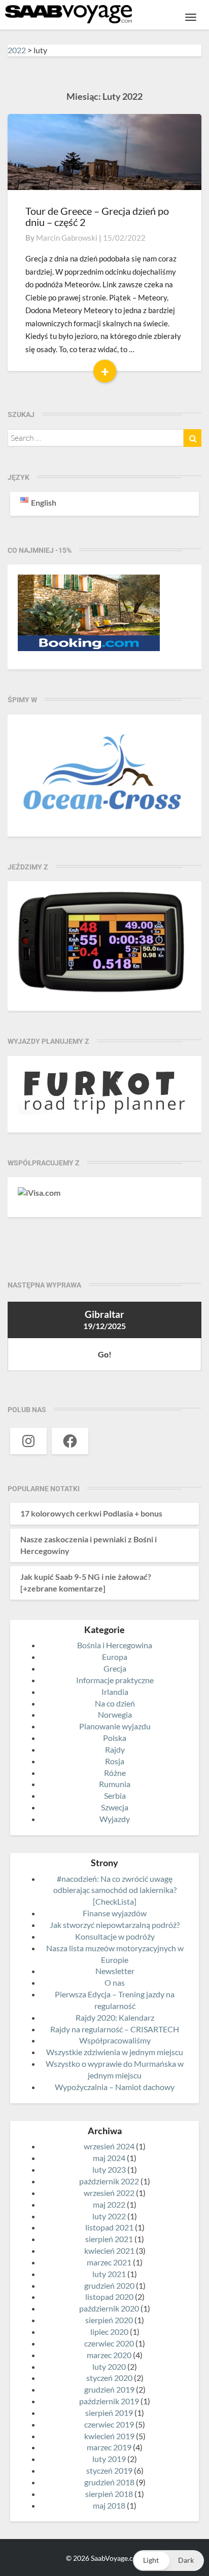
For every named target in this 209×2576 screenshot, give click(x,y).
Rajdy (115, 1749)
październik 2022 (109, 2181)
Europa (115, 1657)
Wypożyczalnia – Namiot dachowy (115, 2087)
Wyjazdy (115, 1819)
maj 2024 (109, 2158)
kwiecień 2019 (109, 2436)
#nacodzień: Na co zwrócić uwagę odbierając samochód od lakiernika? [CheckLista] (115, 1890)
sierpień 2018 (109, 2494)
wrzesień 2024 (109, 2146)
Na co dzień (115, 1703)
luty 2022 (109, 2216)
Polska (115, 1738)
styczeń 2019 (109, 2470)
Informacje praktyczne (115, 1680)
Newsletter (115, 1971)
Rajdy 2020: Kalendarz (115, 2017)
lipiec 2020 (109, 2332)
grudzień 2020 (109, 2285)
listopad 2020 (109, 2297)
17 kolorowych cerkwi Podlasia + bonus (91, 1513)
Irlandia (115, 1692)
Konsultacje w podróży (115, 1936)
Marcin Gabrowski (67, 238)
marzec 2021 (109, 2262)
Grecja (115, 1668)
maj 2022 (109, 2204)
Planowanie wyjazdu (115, 1726)
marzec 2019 (109, 2447)
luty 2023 (109, 2169)
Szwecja (115, 1807)
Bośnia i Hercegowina (115, 1645)
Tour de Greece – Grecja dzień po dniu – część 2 (97, 216)
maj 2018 (109, 2505)
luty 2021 (109, 2274)
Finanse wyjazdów (115, 1913)
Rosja (115, 1761)
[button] (168, 2561)
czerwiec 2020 (109, 2343)
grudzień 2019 (109, 2389)
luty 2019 (109, 2459)
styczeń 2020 (109, 2378)
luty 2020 (109, 2366)
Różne (115, 1773)
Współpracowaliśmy (115, 2040)
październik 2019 (109, 2401)
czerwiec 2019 (109, 2424)
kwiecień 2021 (109, 2250)
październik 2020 (109, 2308)
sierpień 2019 (109, 2413)
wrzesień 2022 (109, 2193)
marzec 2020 (109, 2355)
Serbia (115, 1795)
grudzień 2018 (109, 2482)
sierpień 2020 (109, 2320)
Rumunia (115, 1784)
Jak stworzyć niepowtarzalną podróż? (115, 1925)
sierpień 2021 (109, 2239)
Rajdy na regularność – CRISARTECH (115, 2029)
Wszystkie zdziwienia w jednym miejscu (115, 2052)
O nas (115, 1982)
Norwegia (115, 1714)
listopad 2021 (109, 2227)
